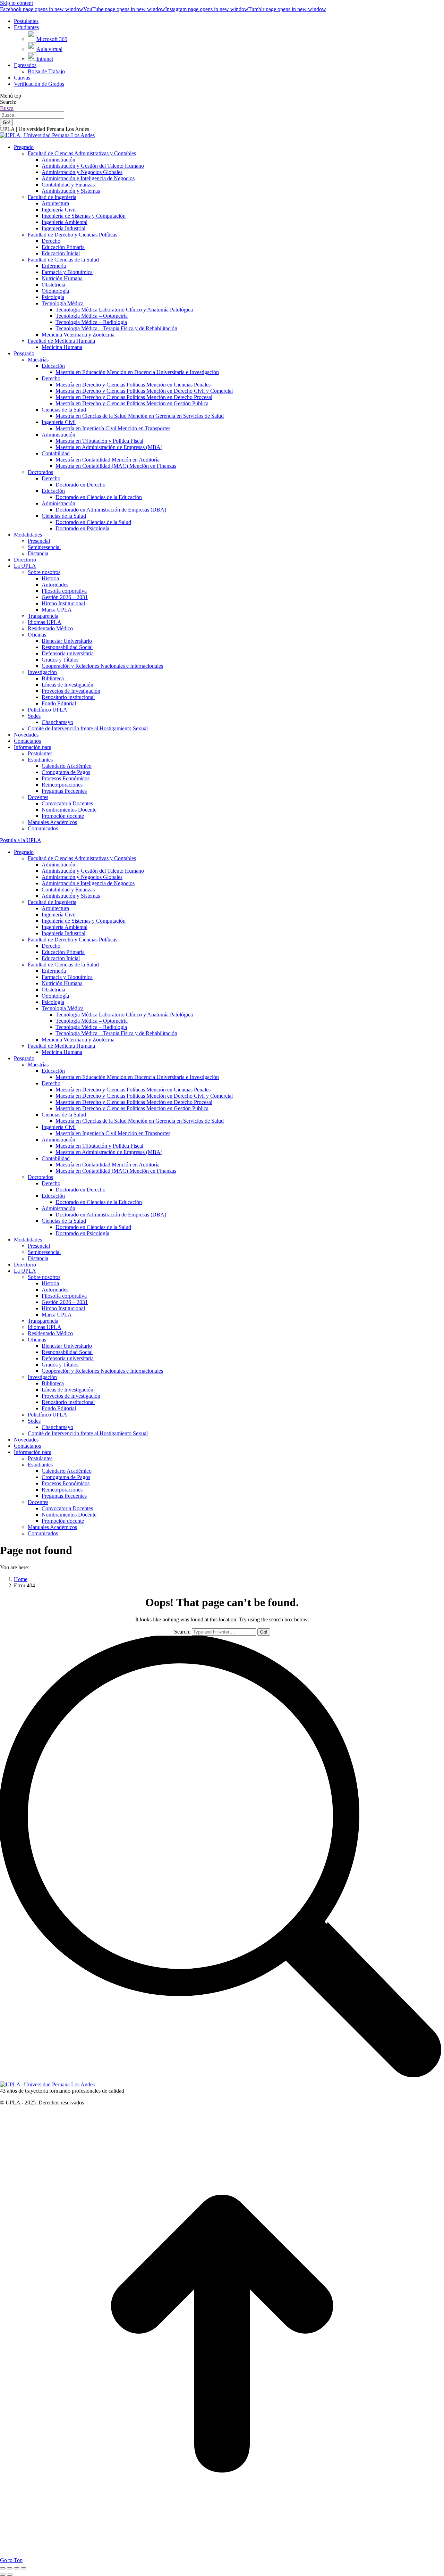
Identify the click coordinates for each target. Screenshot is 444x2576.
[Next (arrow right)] (10, 2575)
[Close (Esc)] (3, 2568)
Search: (182, 1632)
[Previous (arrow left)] (3, 2575)
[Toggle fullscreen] (17, 2568)
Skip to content (16, 3)
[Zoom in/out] (24, 2568)
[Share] (10, 2568)
